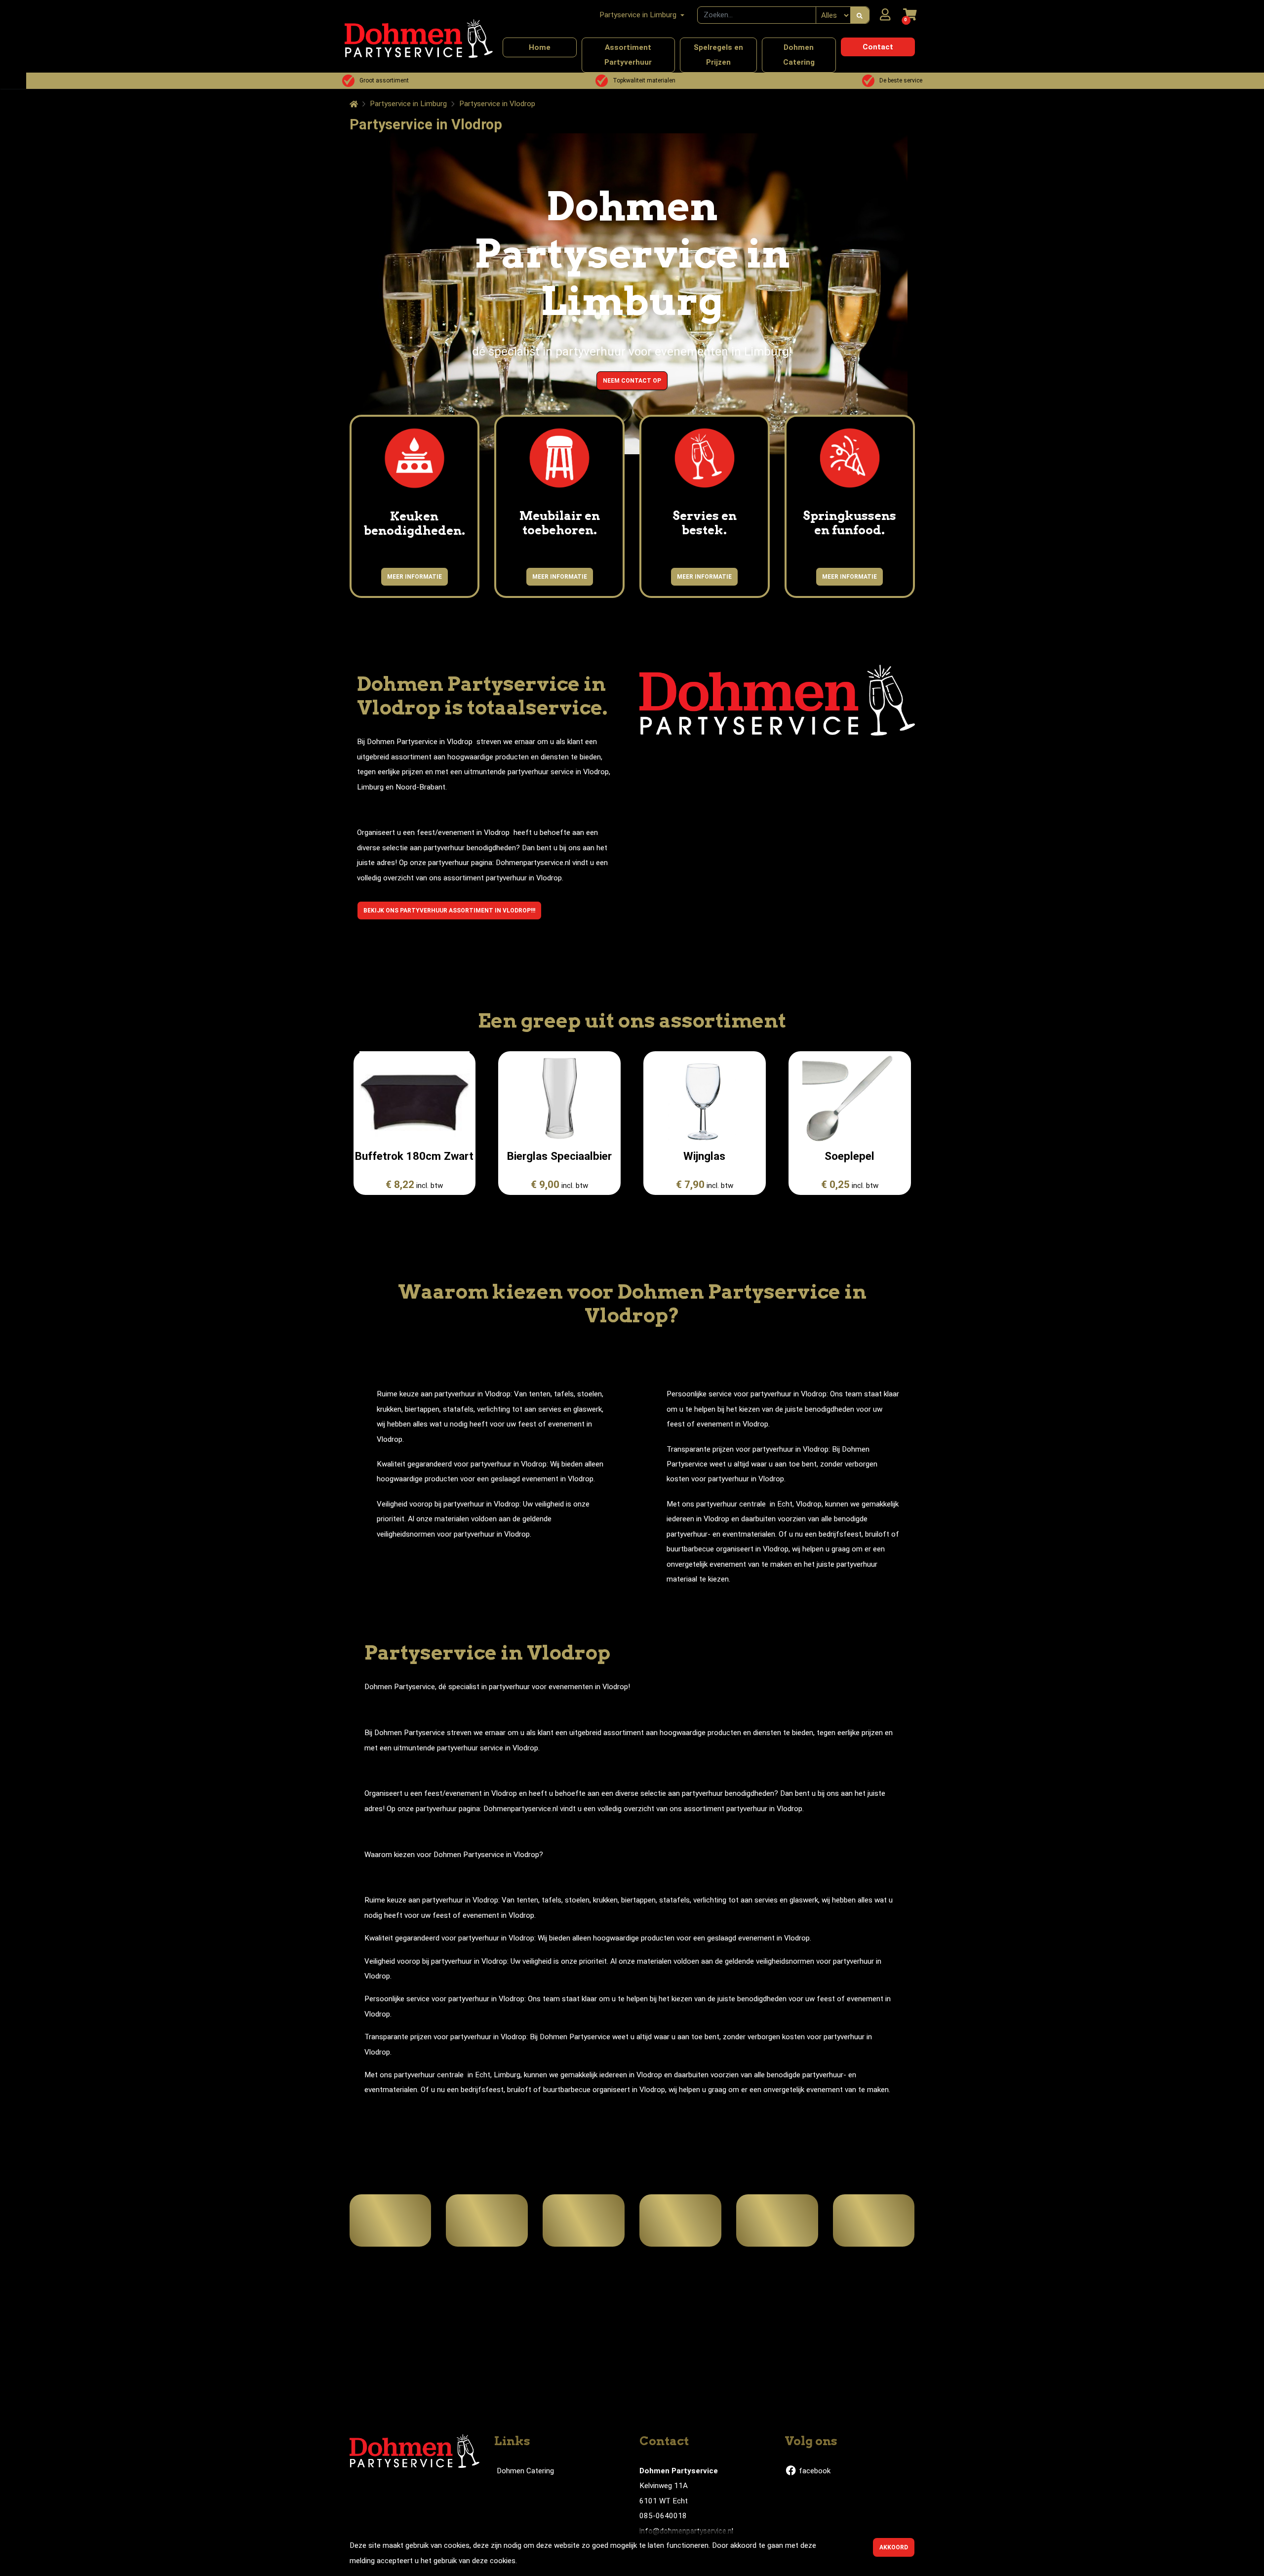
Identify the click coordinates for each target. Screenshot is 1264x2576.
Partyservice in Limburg (408, 104)
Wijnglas (704, 1156)
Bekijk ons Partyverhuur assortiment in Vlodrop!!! (449, 911)
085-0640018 (663, 2516)
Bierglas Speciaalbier (559, 1156)
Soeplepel (849, 1156)
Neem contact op (632, 381)
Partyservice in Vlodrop (497, 104)
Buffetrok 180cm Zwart (414, 1156)
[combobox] (757, 15)
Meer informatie (415, 577)
